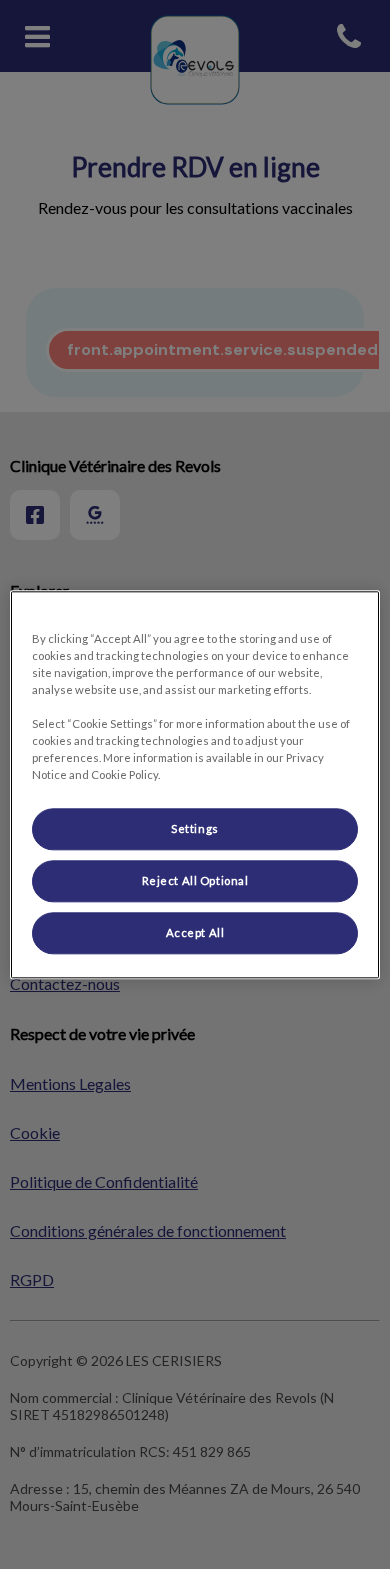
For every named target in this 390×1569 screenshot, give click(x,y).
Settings (195, 828)
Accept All (195, 932)
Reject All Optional (195, 880)
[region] (195, 784)
